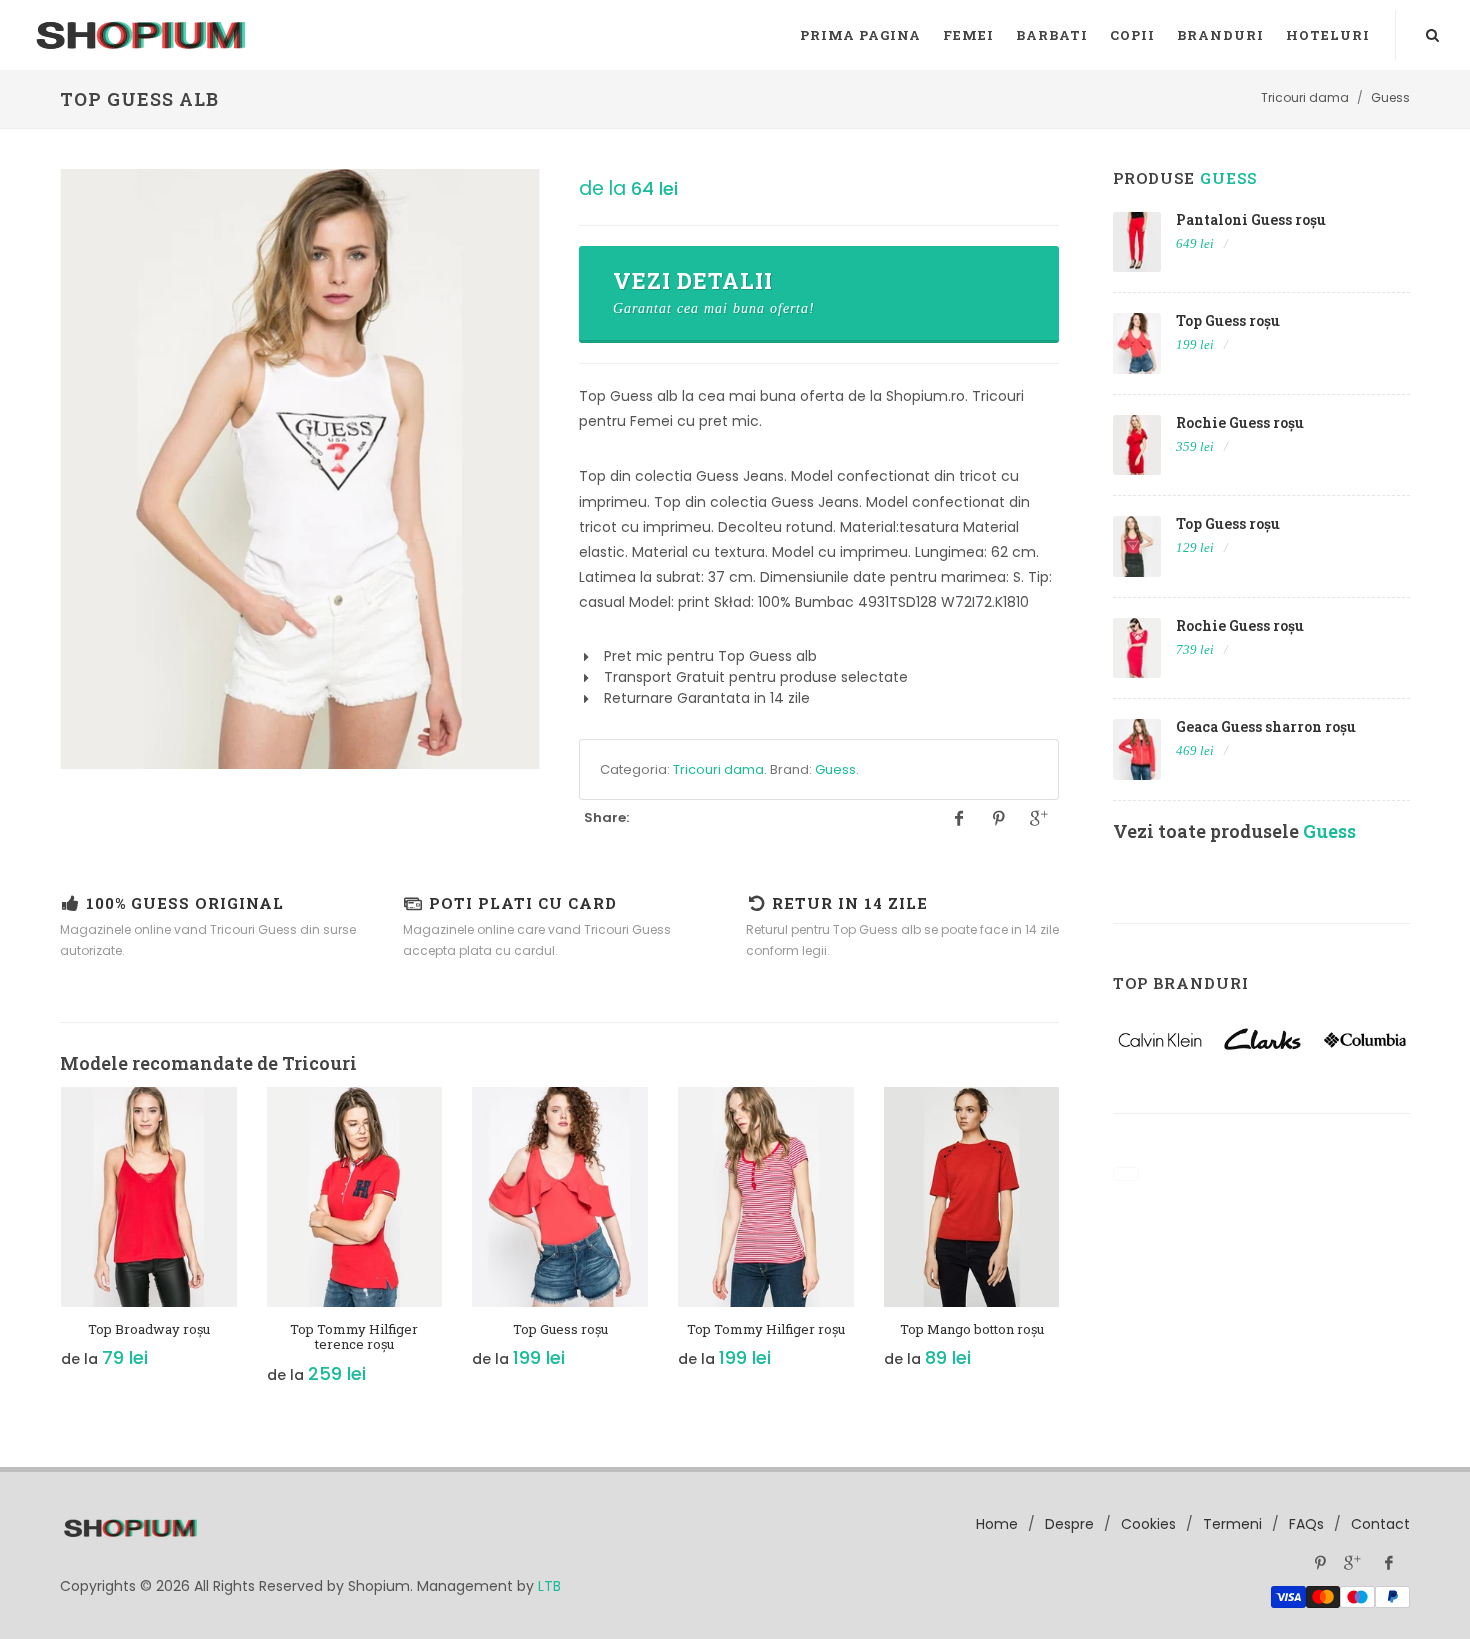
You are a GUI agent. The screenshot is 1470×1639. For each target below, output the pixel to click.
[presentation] (42, 1247)
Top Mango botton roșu (972, 1329)
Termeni (1232, 1524)
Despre (1069, 1524)
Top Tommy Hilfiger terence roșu (354, 1337)
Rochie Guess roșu (1240, 422)
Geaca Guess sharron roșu (1266, 726)
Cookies (1148, 1524)
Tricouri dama (718, 769)
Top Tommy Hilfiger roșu (766, 1329)
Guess (835, 769)
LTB (549, 1586)
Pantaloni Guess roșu (1251, 219)
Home (997, 1524)
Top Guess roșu (560, 1329)
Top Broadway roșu (149, 1329)
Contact (1380, 1524)
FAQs (1306, 1524)
